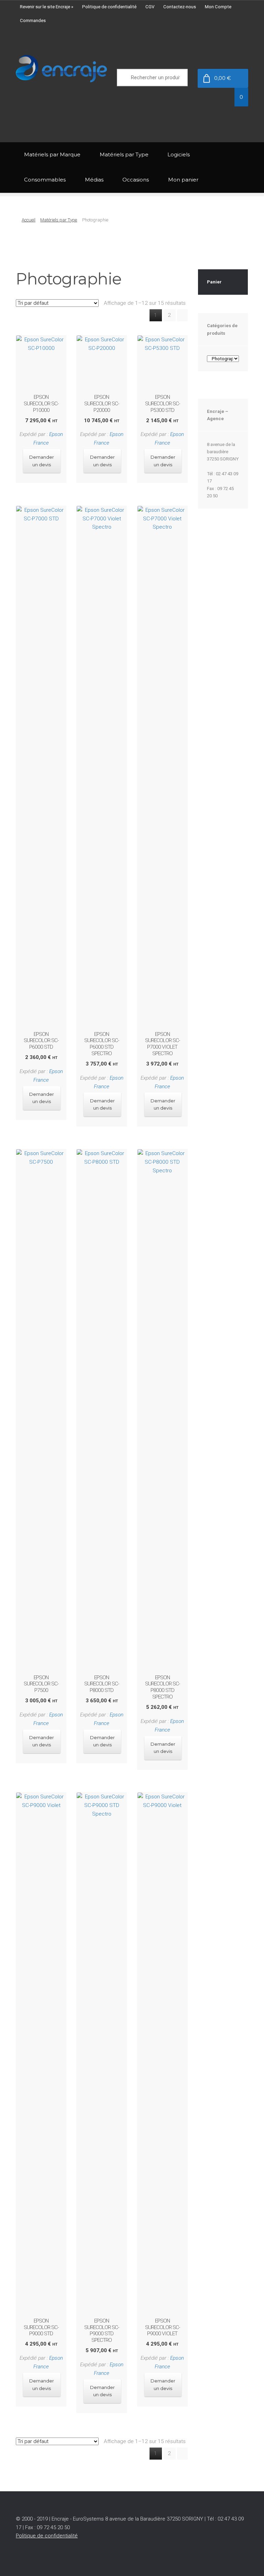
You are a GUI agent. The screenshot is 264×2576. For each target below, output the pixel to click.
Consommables (45, 180)
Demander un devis (42, 461)
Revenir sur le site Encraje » (47, 7)
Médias (94, 180)
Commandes (33, 20)
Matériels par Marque (52, 154)
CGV (150, 7)
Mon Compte (218, 7)
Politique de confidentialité (109, 7)
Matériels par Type (124, 154)
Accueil (29, 220)
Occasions (136, 180)
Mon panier (183, 180)
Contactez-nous (180, 7)
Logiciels (179, 154)
